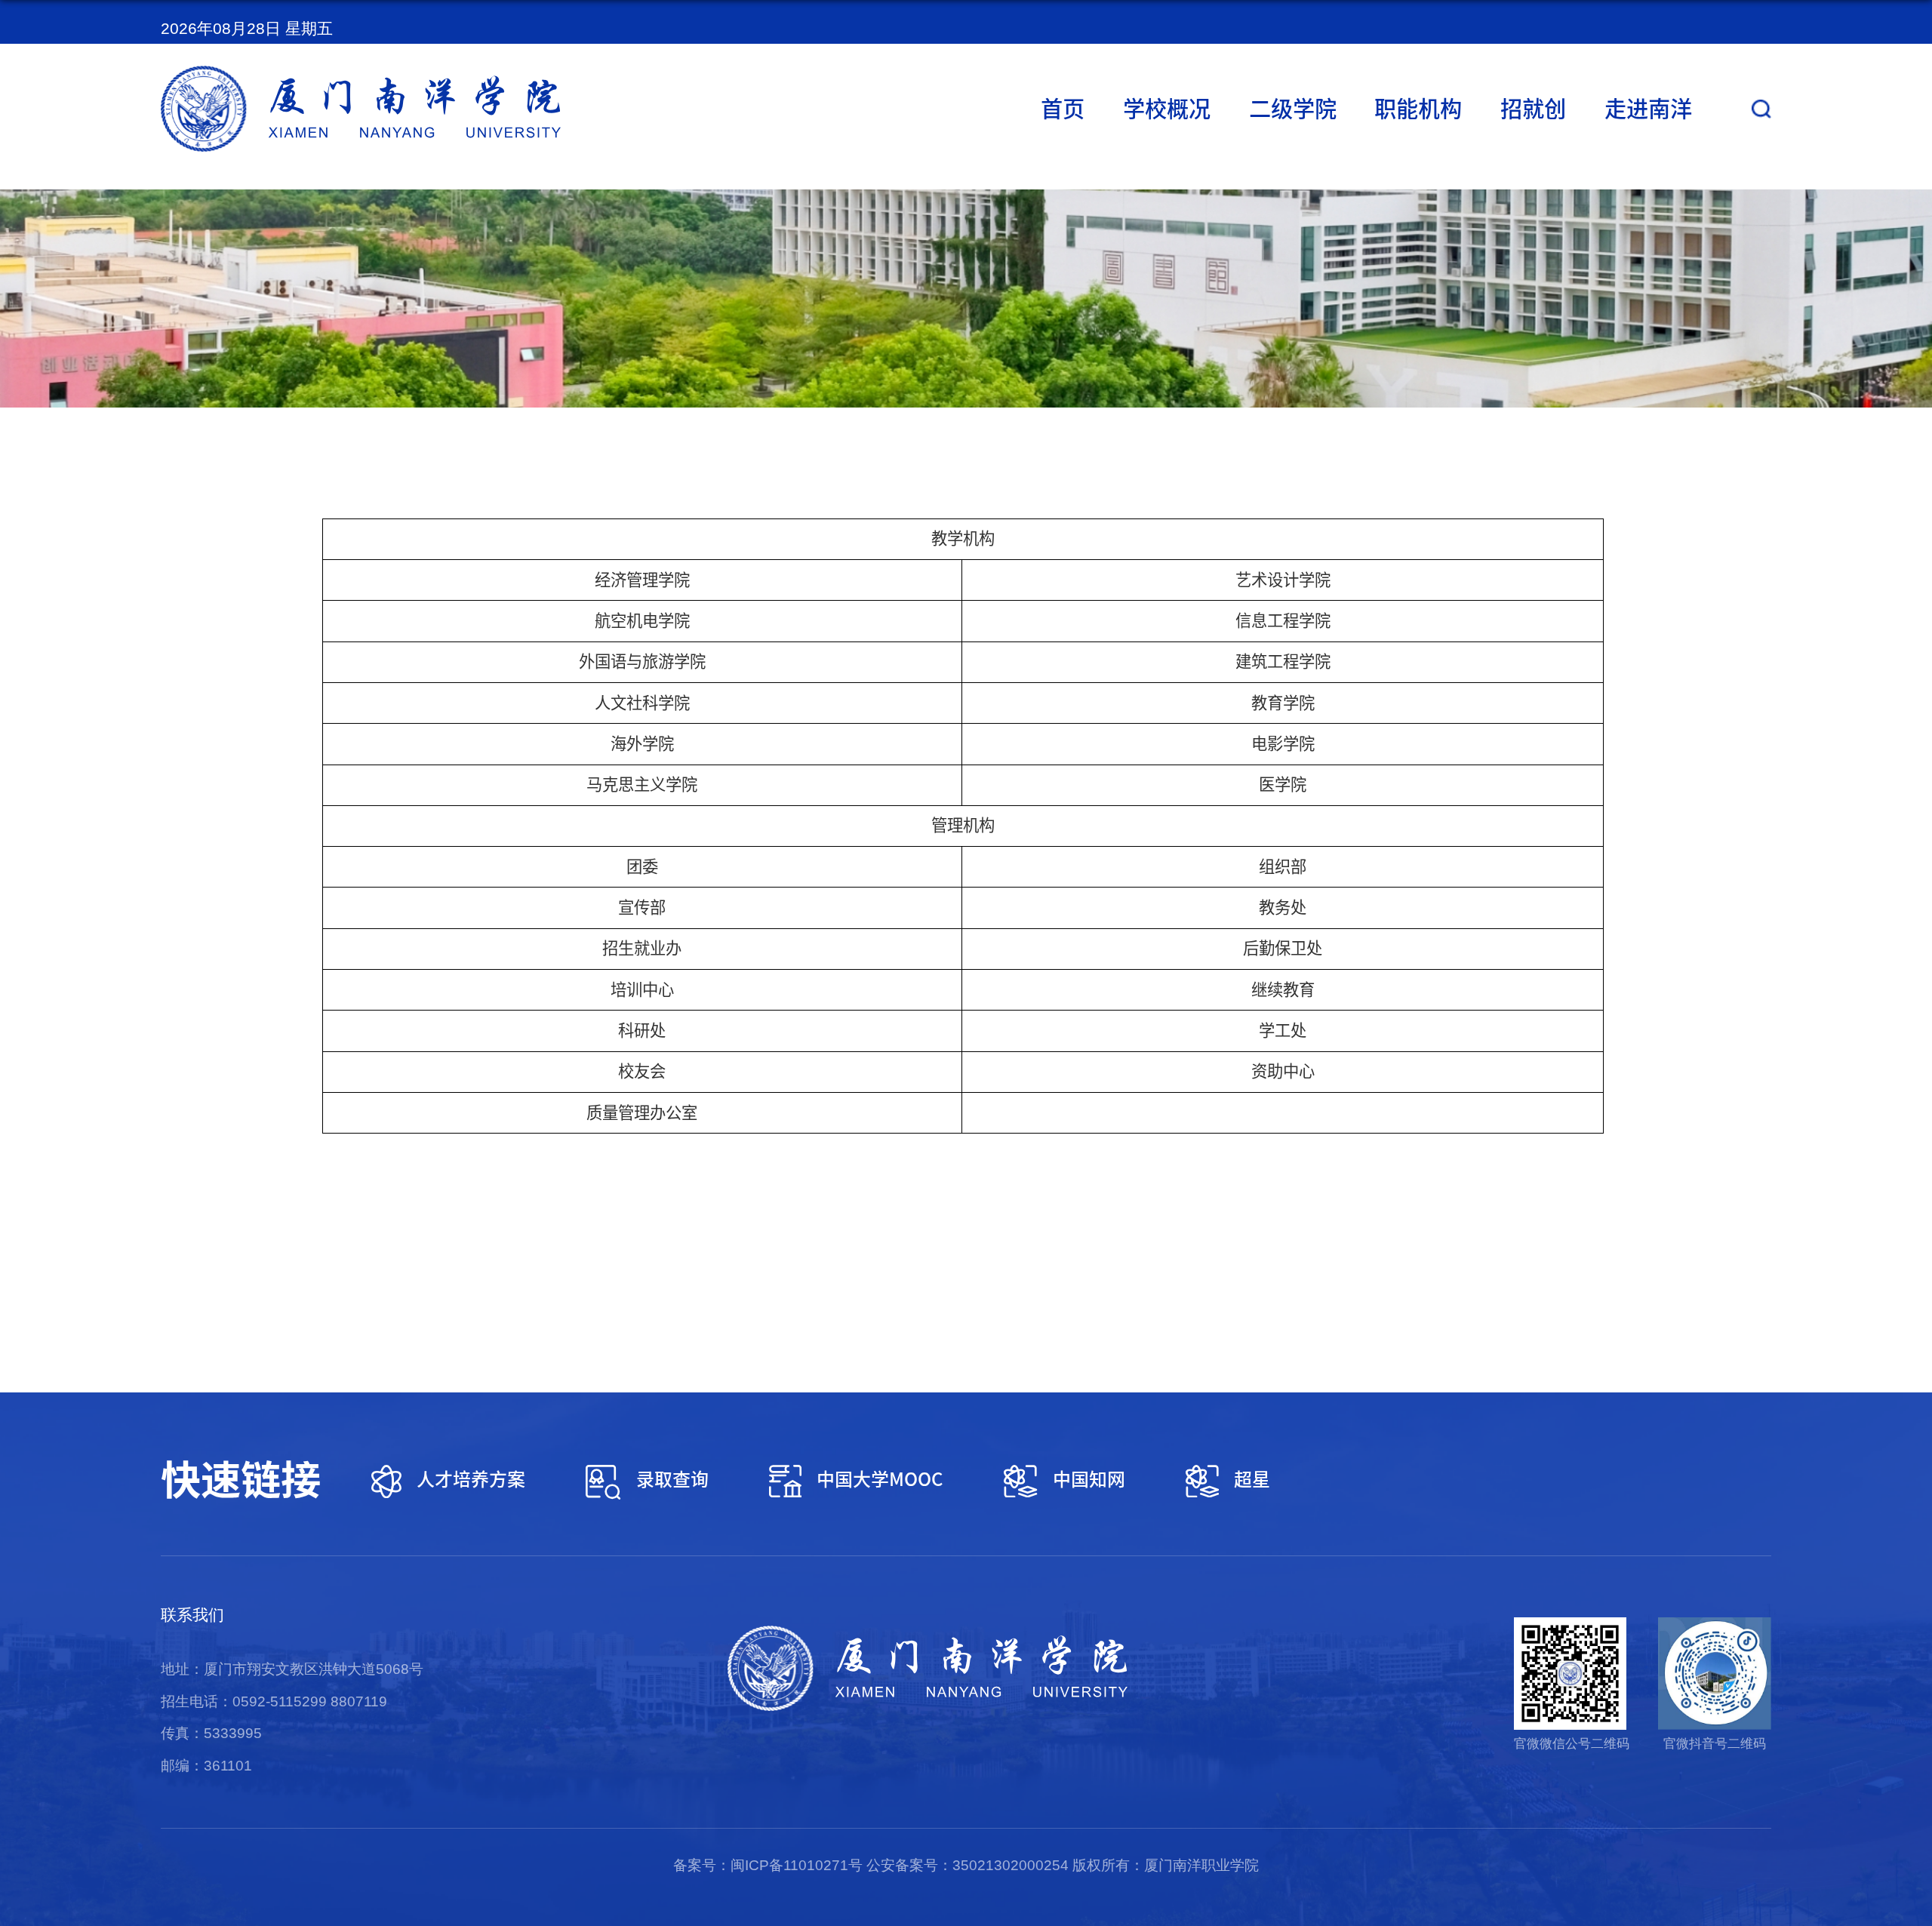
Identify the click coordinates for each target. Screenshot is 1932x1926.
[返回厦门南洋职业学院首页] (361, 73)
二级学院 (1293, 109)
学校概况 (1167, 109)
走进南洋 (1648, 109)
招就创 (1533, 109)
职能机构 (1418, 109)
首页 (1063, 109)
